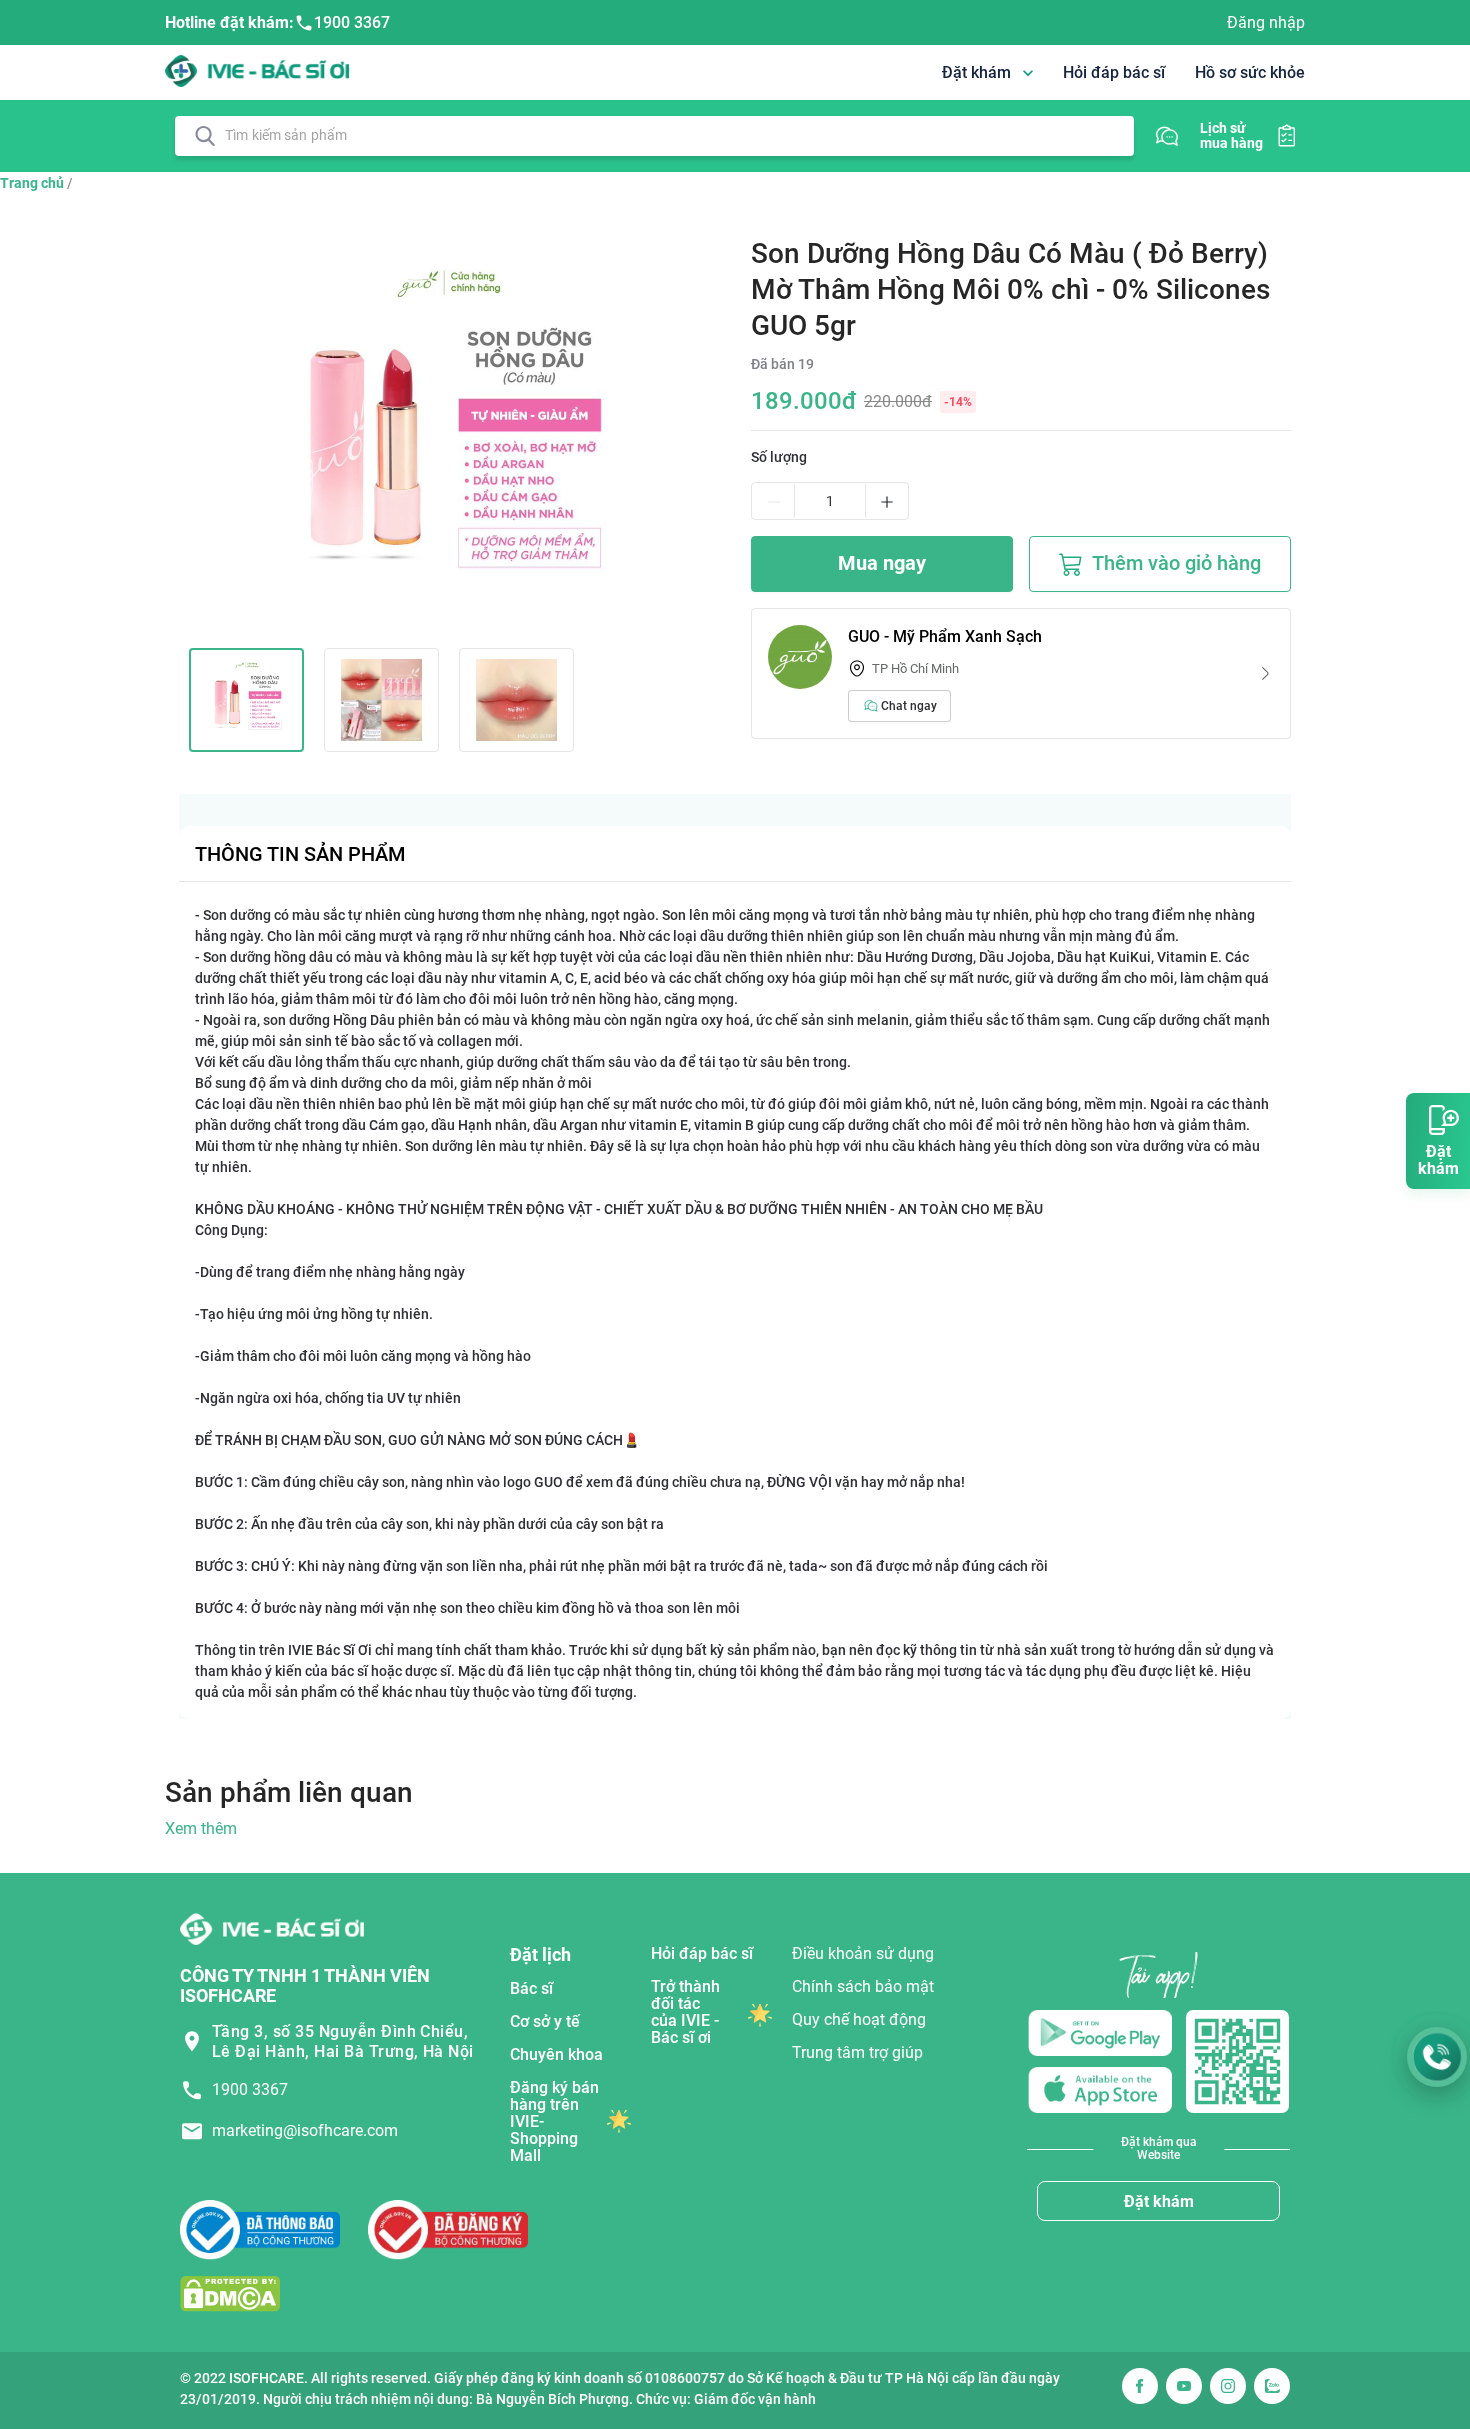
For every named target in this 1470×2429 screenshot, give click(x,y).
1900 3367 (352, 22)
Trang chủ (32, 183)
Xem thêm (201, 1828)
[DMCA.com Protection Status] (230, 2293)
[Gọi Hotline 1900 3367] (1437, 2057)
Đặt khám (1159, 2201)
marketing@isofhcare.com (305, 2130)
